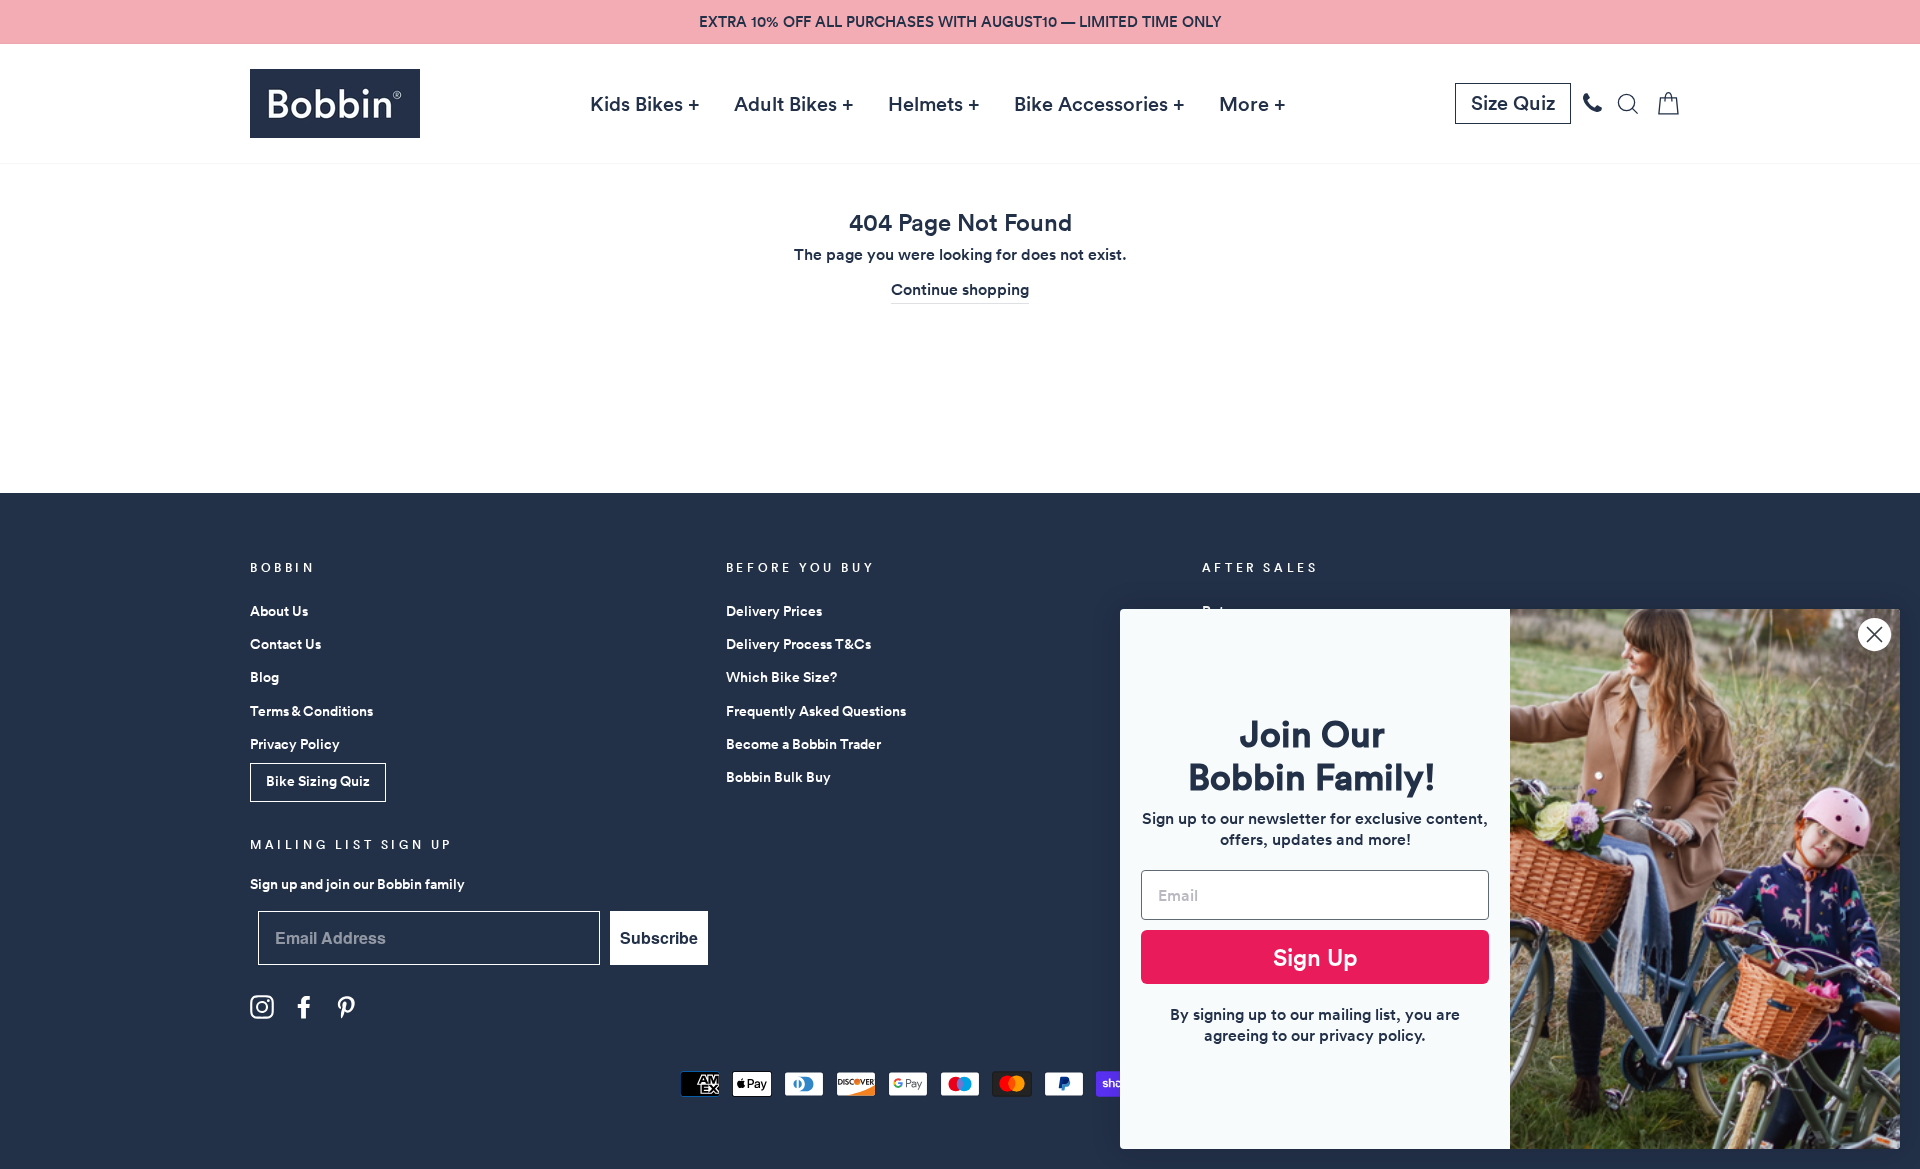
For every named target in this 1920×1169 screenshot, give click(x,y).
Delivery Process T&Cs (798, 644)
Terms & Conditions (311, 711)
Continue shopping (960, 289)
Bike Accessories (1091, 104)
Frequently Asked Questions (816, 711)
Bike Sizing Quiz (318, 781)
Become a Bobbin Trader (803, 744)
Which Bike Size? (781, 677)
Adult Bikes (785, 104)
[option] (960, 22)
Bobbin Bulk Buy (778, 777)
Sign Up (1315, 957)
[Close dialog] (1874, 634)
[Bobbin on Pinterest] (346, 1007)
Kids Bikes (636, 104)
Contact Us (285, 644)
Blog (264, 677)
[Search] (1622, 103)
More (1244, 104)
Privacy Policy (295, 744)
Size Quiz (1513, 103)
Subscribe (659, 937)
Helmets (925, 104)
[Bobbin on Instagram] (262, 1007)
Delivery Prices (774, 611)
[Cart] (1662, 103)
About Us (279, 611)
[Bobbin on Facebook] (304, 1007)
